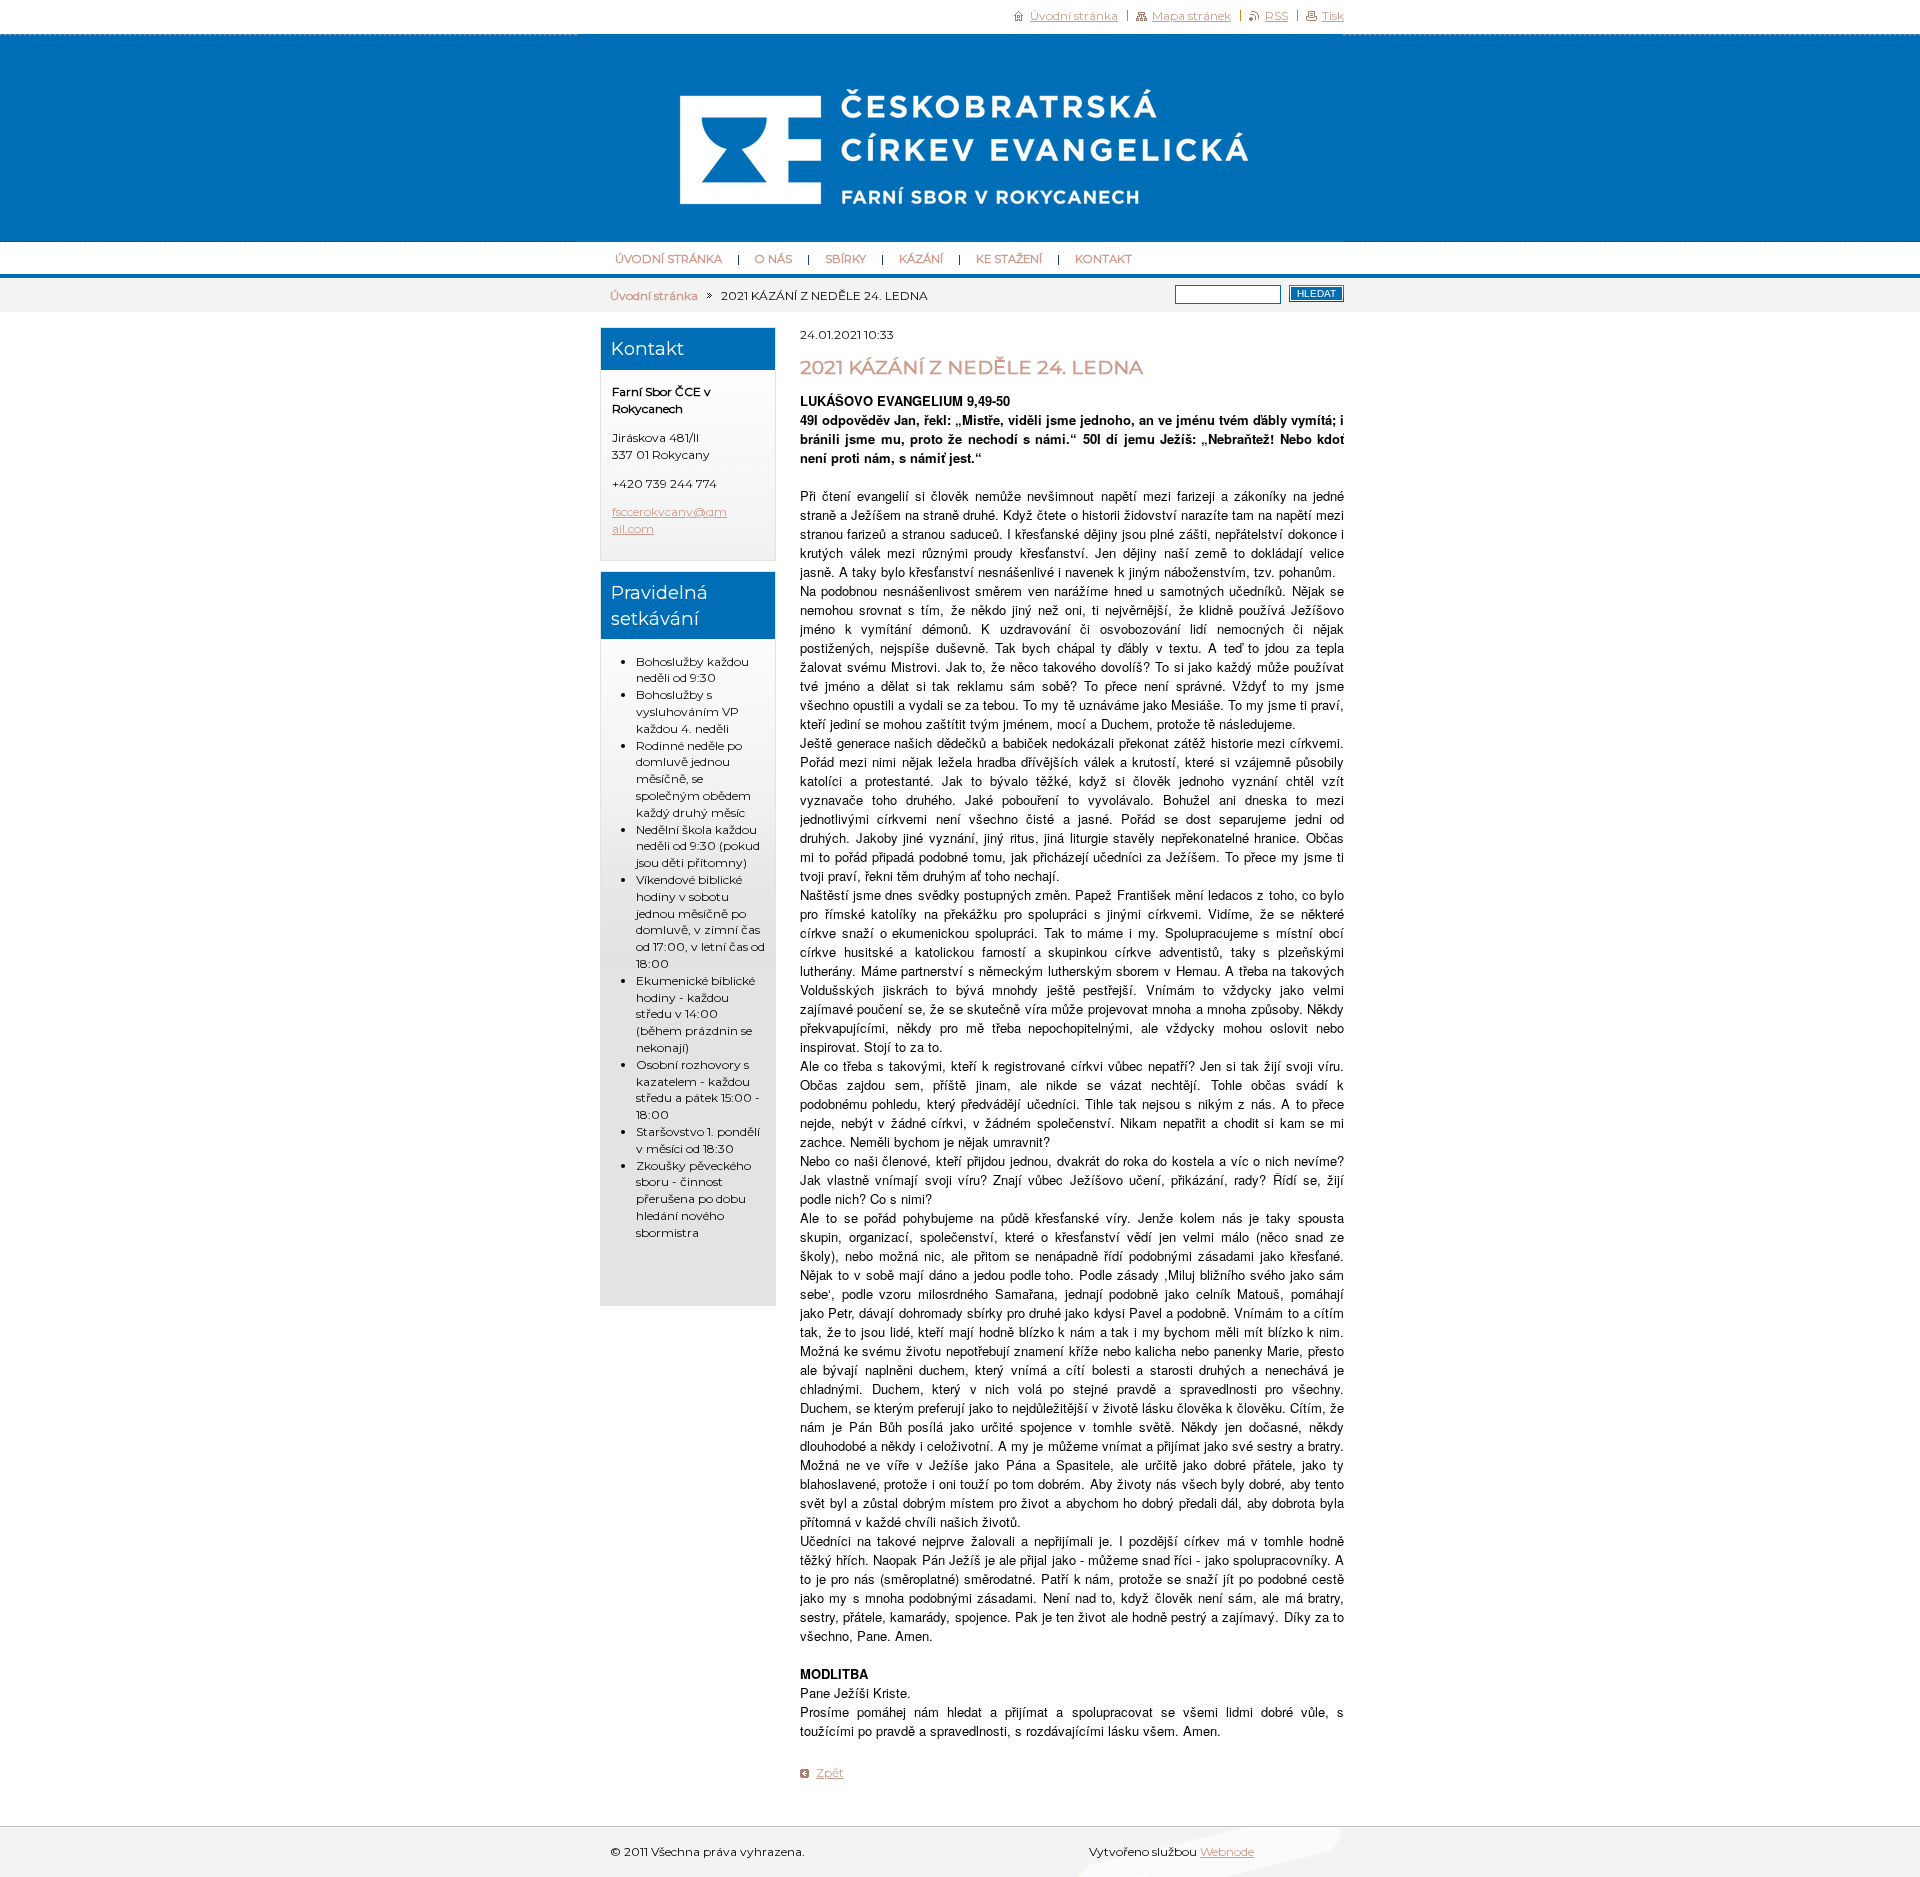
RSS (1276, 15)
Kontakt (1103, 259)
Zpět (830, 1772)
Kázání (921, 259)
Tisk (1333, 15)
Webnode (1227, 1851)
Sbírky (845, 259)
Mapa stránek (1191, 15)
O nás (773, 259)
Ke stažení (1009, 259)
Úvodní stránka (668, 259)
